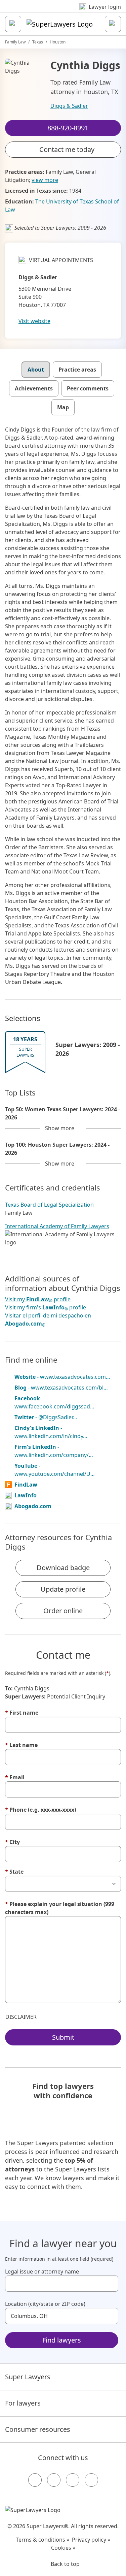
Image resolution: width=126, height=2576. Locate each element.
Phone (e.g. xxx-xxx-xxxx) (40, 1810)
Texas (38, 42)
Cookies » (63, 2548)
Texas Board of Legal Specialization (49, 1205)
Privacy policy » (91, 2540)
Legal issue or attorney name (42, 2271)
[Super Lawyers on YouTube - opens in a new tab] (73, 2480)
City (12, 1842)
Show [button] (60, 1128)
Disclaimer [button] (21, 2017)
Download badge (63, 1568)
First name (22, 1713)
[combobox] (62, 2284)
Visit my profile (38, 1299)
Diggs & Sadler (69, 106)
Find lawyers (62, 2340)
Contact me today (67, 149)
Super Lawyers (28, 2377)
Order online (63, 1611)
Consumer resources (38, 2429)
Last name (21, 1745)
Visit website (34, 321)
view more (45, 180)
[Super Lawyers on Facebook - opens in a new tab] (35, 2480)
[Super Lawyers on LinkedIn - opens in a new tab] (91, 2480)
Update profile (63, 1589)
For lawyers (23, 2403)
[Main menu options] (13, 24)
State (14, 1872)
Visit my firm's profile (46, 1308)
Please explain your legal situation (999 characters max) (60, 1908)
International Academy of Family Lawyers (57, 1226)
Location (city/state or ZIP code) (45, 2304)
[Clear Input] (110, 2284)
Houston (58, 42)
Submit (63, 2037)
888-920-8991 (68, 11)
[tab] (36, 370)
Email (15, 1777)
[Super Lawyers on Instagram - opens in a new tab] (54, 2480)
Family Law (15, 42)
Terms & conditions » (43, 2540)
